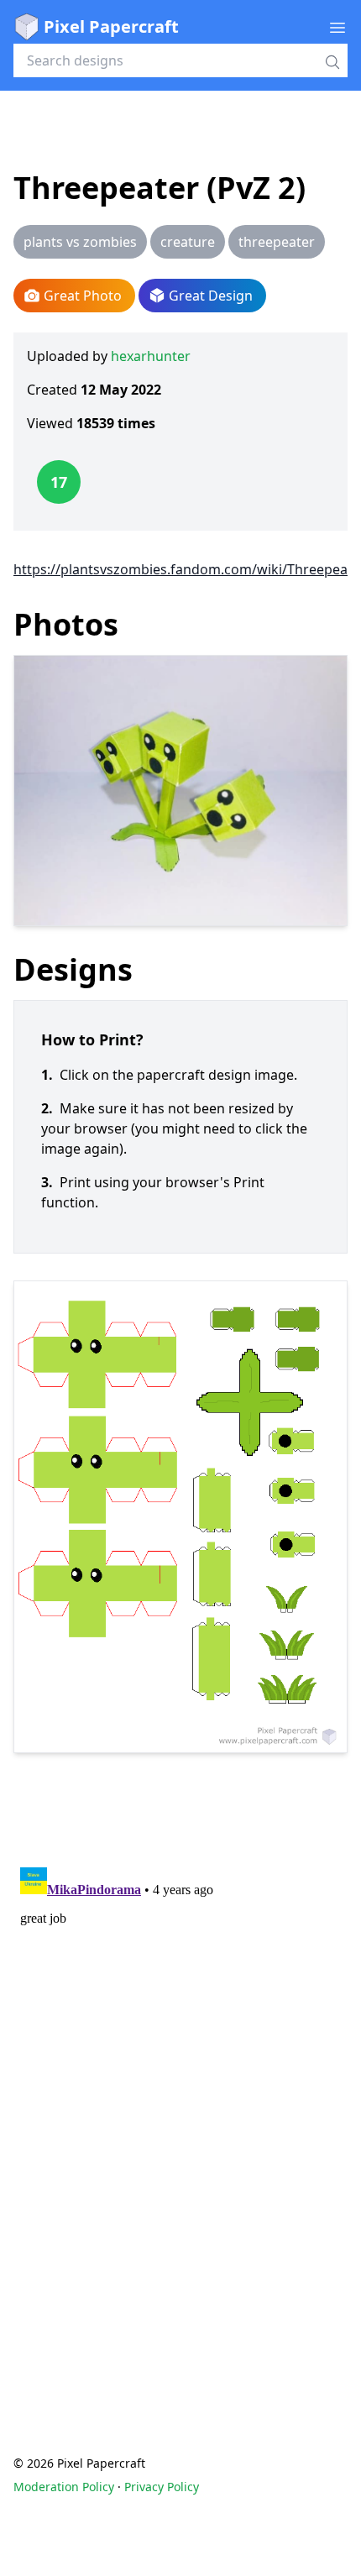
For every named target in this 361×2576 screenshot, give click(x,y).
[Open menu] (337, 27)
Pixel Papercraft (111, 26)
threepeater (277, 242)
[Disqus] (180, 2071)
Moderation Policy (64, 2487)
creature (188, 242)
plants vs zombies (80, 242)
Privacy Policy (162, 2487)
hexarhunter (151, 356)
